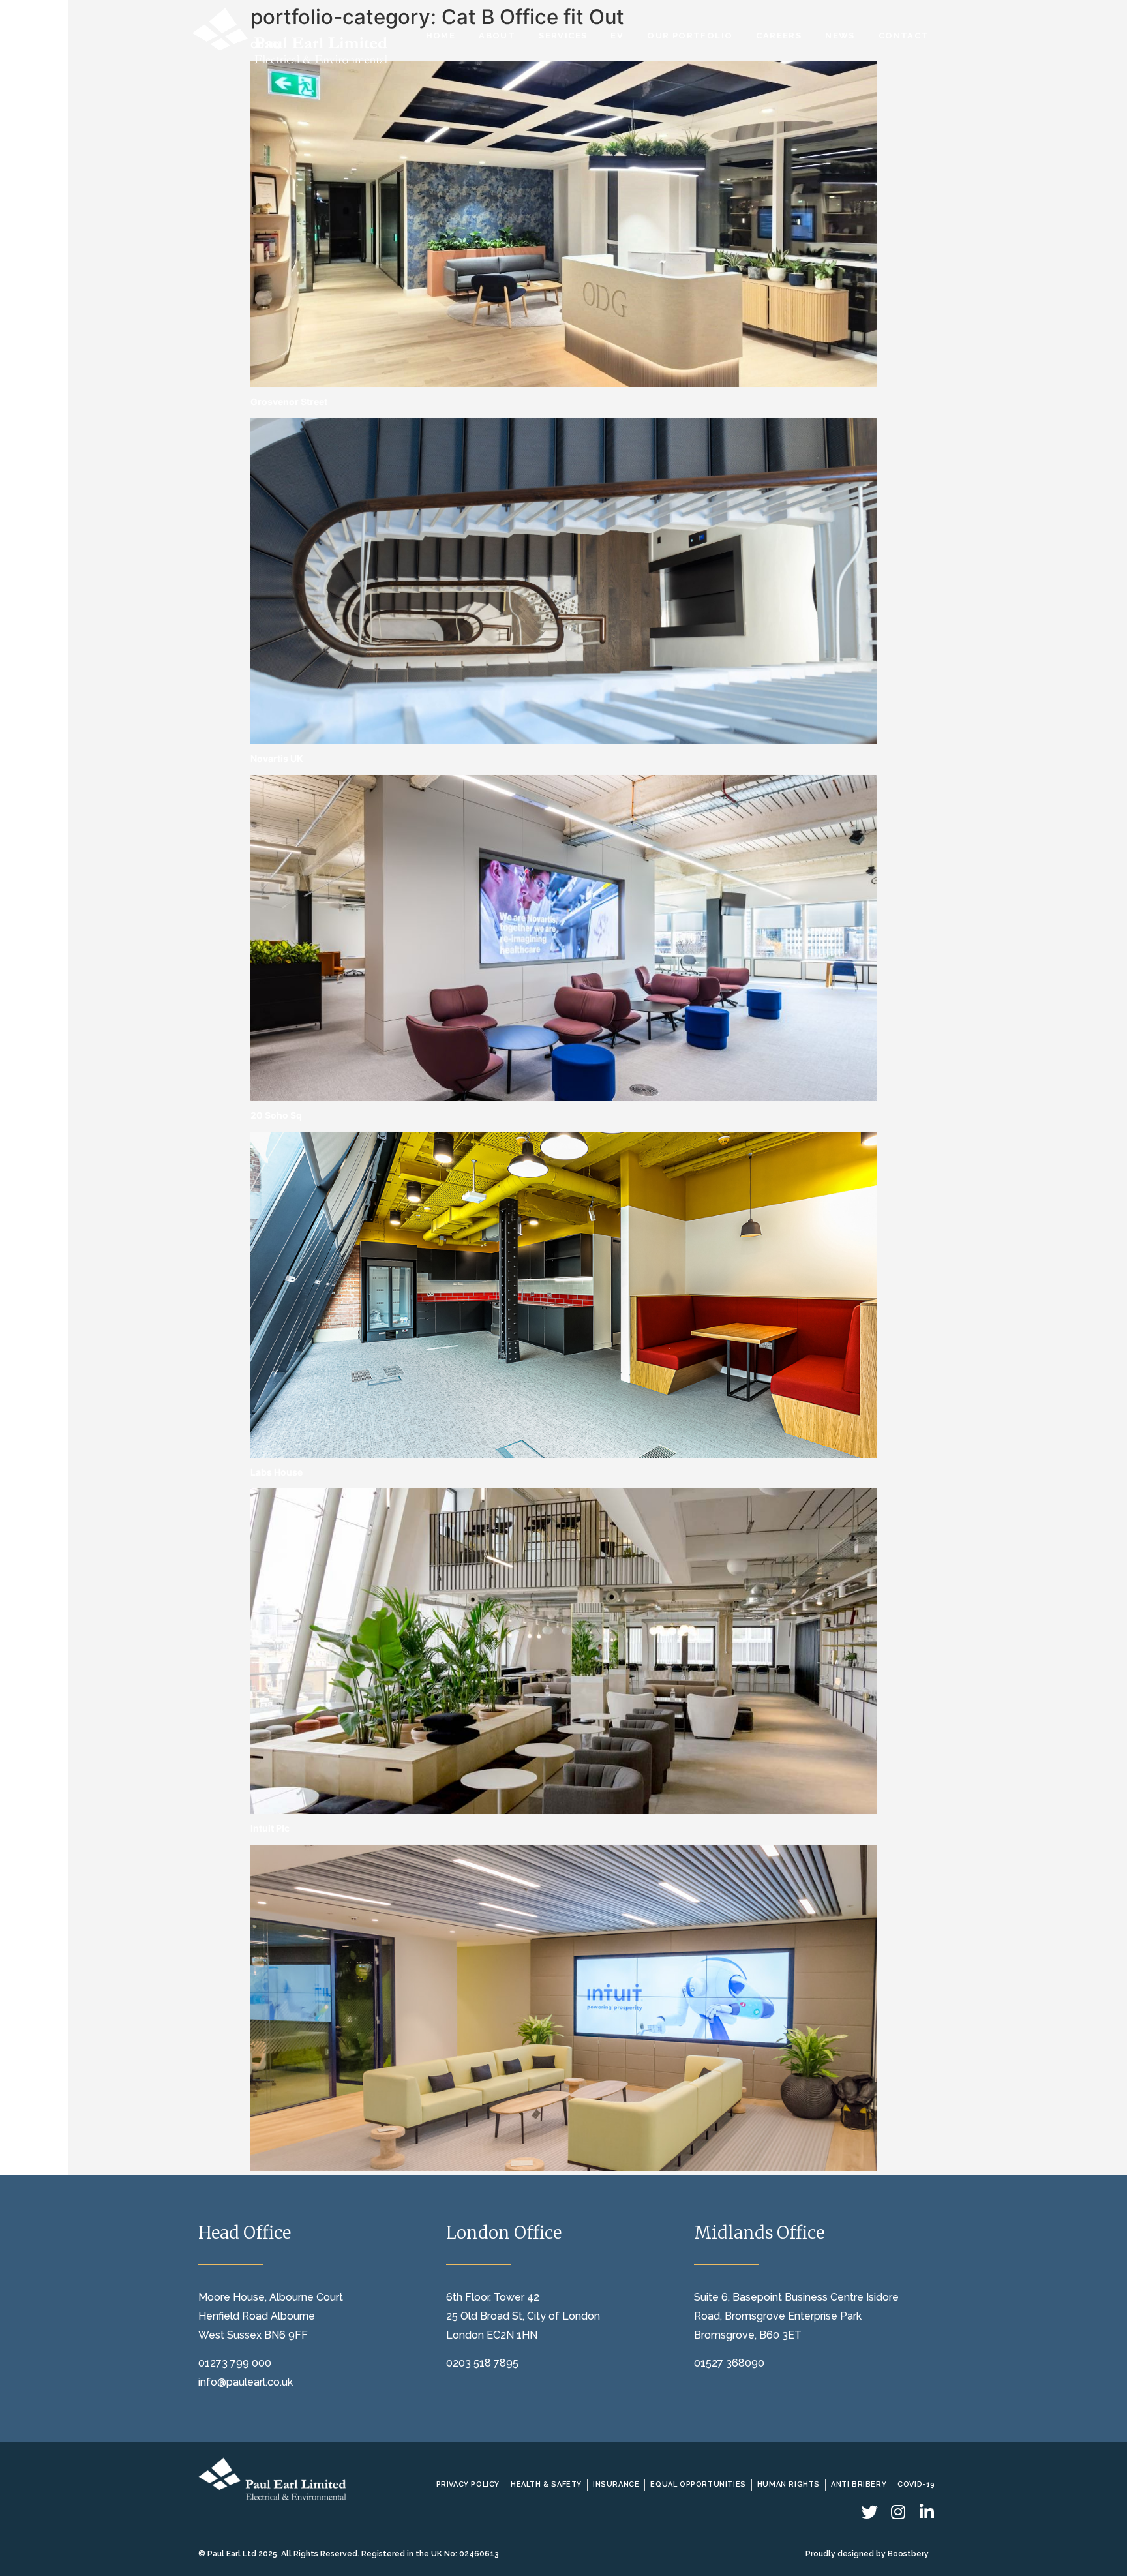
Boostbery (908, 2554)
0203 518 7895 (482, 2363)
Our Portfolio (690, 36)
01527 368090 (729, 2363)
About (497, 36)
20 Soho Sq (276, 1115)
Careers (779, 36)
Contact (904, 36)
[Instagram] (898, 2512)
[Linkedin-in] (927, 2512)
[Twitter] (870, 2512)
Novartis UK (277, 758)
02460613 (479, 2554)
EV (617, 36)
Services (563, 36)
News (840, 36)
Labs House (277, 1472)
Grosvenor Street (289, 402)
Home (441, 36)
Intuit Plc (270, 1828)
